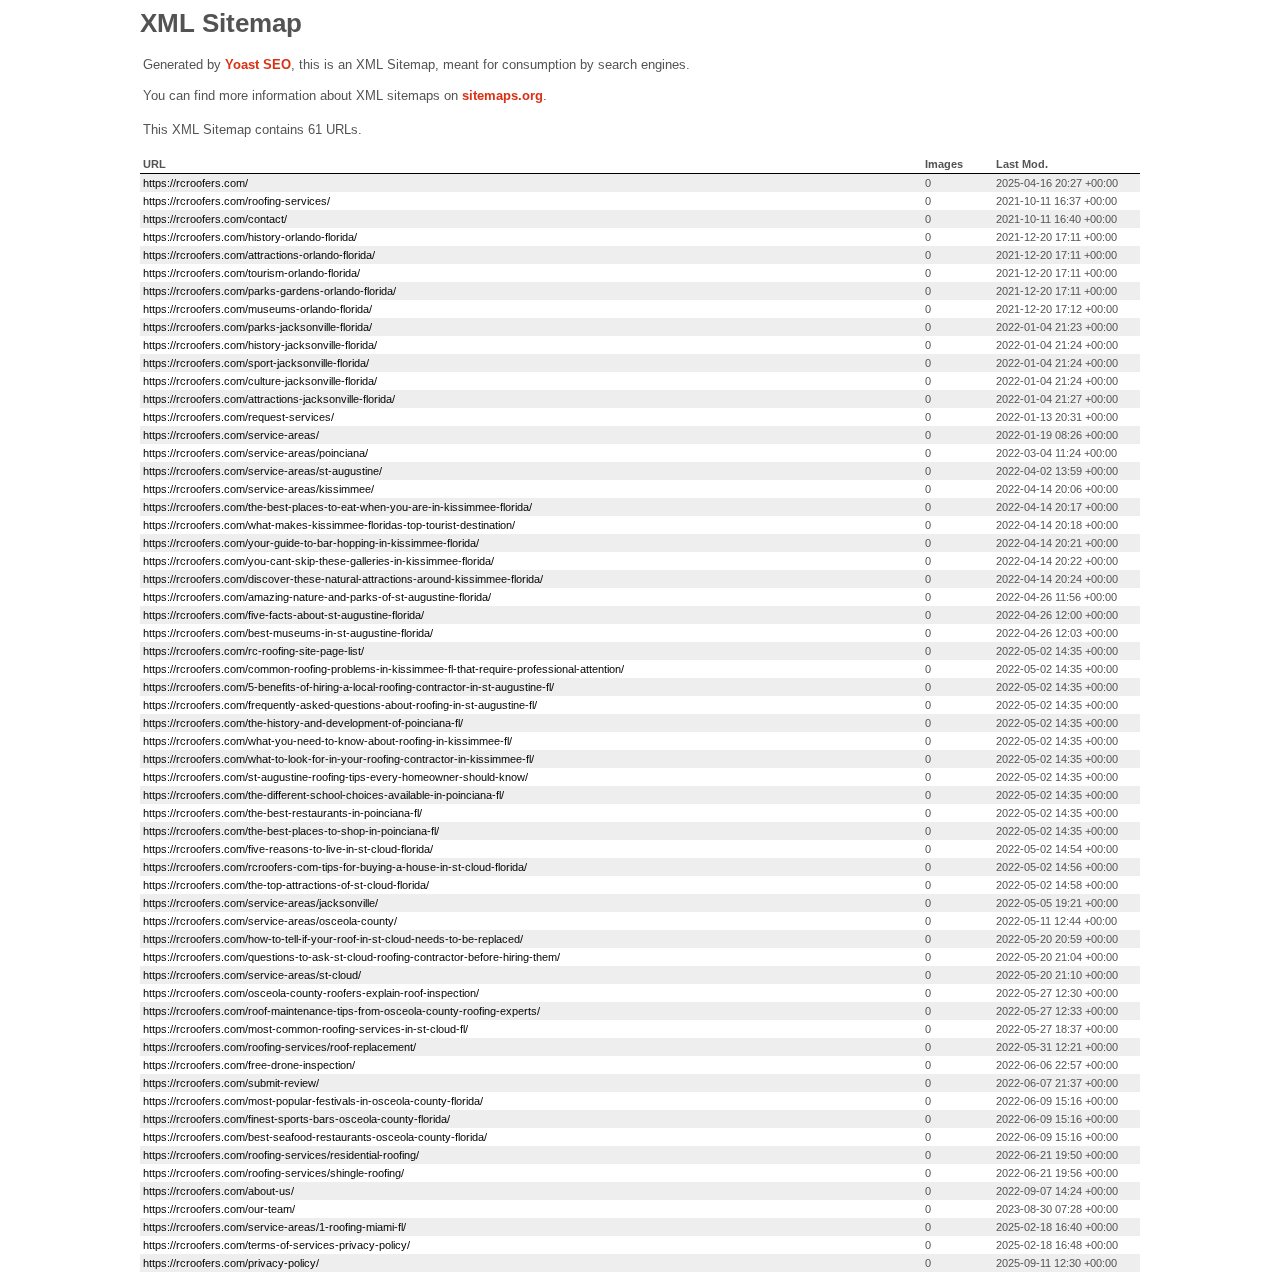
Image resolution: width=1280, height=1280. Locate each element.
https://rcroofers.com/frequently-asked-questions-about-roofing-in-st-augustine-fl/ (340, 705)
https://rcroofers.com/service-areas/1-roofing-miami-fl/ (274, 1227)
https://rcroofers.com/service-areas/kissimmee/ (258, 489)
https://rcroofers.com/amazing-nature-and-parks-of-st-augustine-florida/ (317, 597)
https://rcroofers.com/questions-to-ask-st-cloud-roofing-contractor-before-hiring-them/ (351, 957)
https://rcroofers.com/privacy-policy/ (231, 1263)
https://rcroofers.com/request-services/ (238, 417)
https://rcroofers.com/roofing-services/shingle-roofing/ (273, 1173)
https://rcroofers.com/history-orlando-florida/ (250, 237)
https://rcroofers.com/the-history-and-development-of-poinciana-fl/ (303, 723)
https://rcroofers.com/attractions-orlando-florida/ (259, 255)
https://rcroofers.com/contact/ (215, 219)
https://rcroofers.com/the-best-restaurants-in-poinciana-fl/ (282, 813)
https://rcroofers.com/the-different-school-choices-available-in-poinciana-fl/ (323, 795)
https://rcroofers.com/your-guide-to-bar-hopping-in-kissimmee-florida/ (311, 543)
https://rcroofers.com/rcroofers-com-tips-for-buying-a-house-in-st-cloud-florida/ (335, 867)
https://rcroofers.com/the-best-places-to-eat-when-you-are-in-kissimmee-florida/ (337, 507)
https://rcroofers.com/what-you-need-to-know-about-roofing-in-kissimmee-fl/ (327, 741)
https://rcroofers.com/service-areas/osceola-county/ (270, 921)
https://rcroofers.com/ (195, 183)
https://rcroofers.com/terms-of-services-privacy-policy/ (276, 1245)
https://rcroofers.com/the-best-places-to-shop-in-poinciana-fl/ (291, 831)
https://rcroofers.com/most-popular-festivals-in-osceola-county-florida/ (313, 1101)
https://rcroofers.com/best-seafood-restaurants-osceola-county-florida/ (315, 1137)
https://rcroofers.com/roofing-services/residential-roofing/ (281, 1155)
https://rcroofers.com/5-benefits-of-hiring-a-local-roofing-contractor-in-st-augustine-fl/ (348, 687)
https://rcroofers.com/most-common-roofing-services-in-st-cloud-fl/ (305, 1029)
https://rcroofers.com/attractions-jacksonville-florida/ (269, 399)
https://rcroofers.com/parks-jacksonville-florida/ (257, 327)
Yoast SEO (258, 64)
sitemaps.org (502, 95)
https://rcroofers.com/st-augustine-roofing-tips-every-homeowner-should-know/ (335, 777)
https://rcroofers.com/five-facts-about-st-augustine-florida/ (283, 615)
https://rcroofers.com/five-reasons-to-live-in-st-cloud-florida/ (288, 849)
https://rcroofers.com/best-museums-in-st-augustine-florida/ (288, 633)
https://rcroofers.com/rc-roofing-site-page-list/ (253, 651)
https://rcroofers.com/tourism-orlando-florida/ (251, 273)
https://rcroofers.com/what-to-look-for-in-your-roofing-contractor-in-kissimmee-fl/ (338, 759)
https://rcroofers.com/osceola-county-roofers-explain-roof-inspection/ (311, 993)
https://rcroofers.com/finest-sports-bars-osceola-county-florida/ (296, 1119)
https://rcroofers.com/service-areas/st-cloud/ (252, 975)
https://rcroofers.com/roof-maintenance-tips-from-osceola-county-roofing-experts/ (341, 1011)
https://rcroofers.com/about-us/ (218, 1191)
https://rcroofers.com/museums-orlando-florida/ (257, 309)
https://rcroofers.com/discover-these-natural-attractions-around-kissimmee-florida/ (343, 579)
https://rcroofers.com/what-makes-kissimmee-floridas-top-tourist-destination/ (329, 525)
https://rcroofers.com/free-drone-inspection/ (249, 1065)
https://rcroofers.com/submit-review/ (231, 1083)
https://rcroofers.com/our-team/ (219, 1209)
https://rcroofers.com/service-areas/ (231, 435)
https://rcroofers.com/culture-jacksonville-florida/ (260, 381)
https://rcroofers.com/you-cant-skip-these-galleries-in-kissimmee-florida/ (318, 561)
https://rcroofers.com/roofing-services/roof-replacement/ (279, 1047)
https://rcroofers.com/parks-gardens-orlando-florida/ (269, 291)
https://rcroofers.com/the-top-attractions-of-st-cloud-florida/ (286, 885)
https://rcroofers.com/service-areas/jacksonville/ (260, 903)
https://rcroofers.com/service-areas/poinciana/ (255, 453)
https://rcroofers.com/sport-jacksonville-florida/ (256, 363)
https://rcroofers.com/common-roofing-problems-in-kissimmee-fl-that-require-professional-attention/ (383, 669)
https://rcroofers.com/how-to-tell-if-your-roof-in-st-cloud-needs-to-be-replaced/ (333, 939)
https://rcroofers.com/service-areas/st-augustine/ (262, 471)
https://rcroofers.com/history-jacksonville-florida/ (260, 345)
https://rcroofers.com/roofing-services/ (236, 201)
